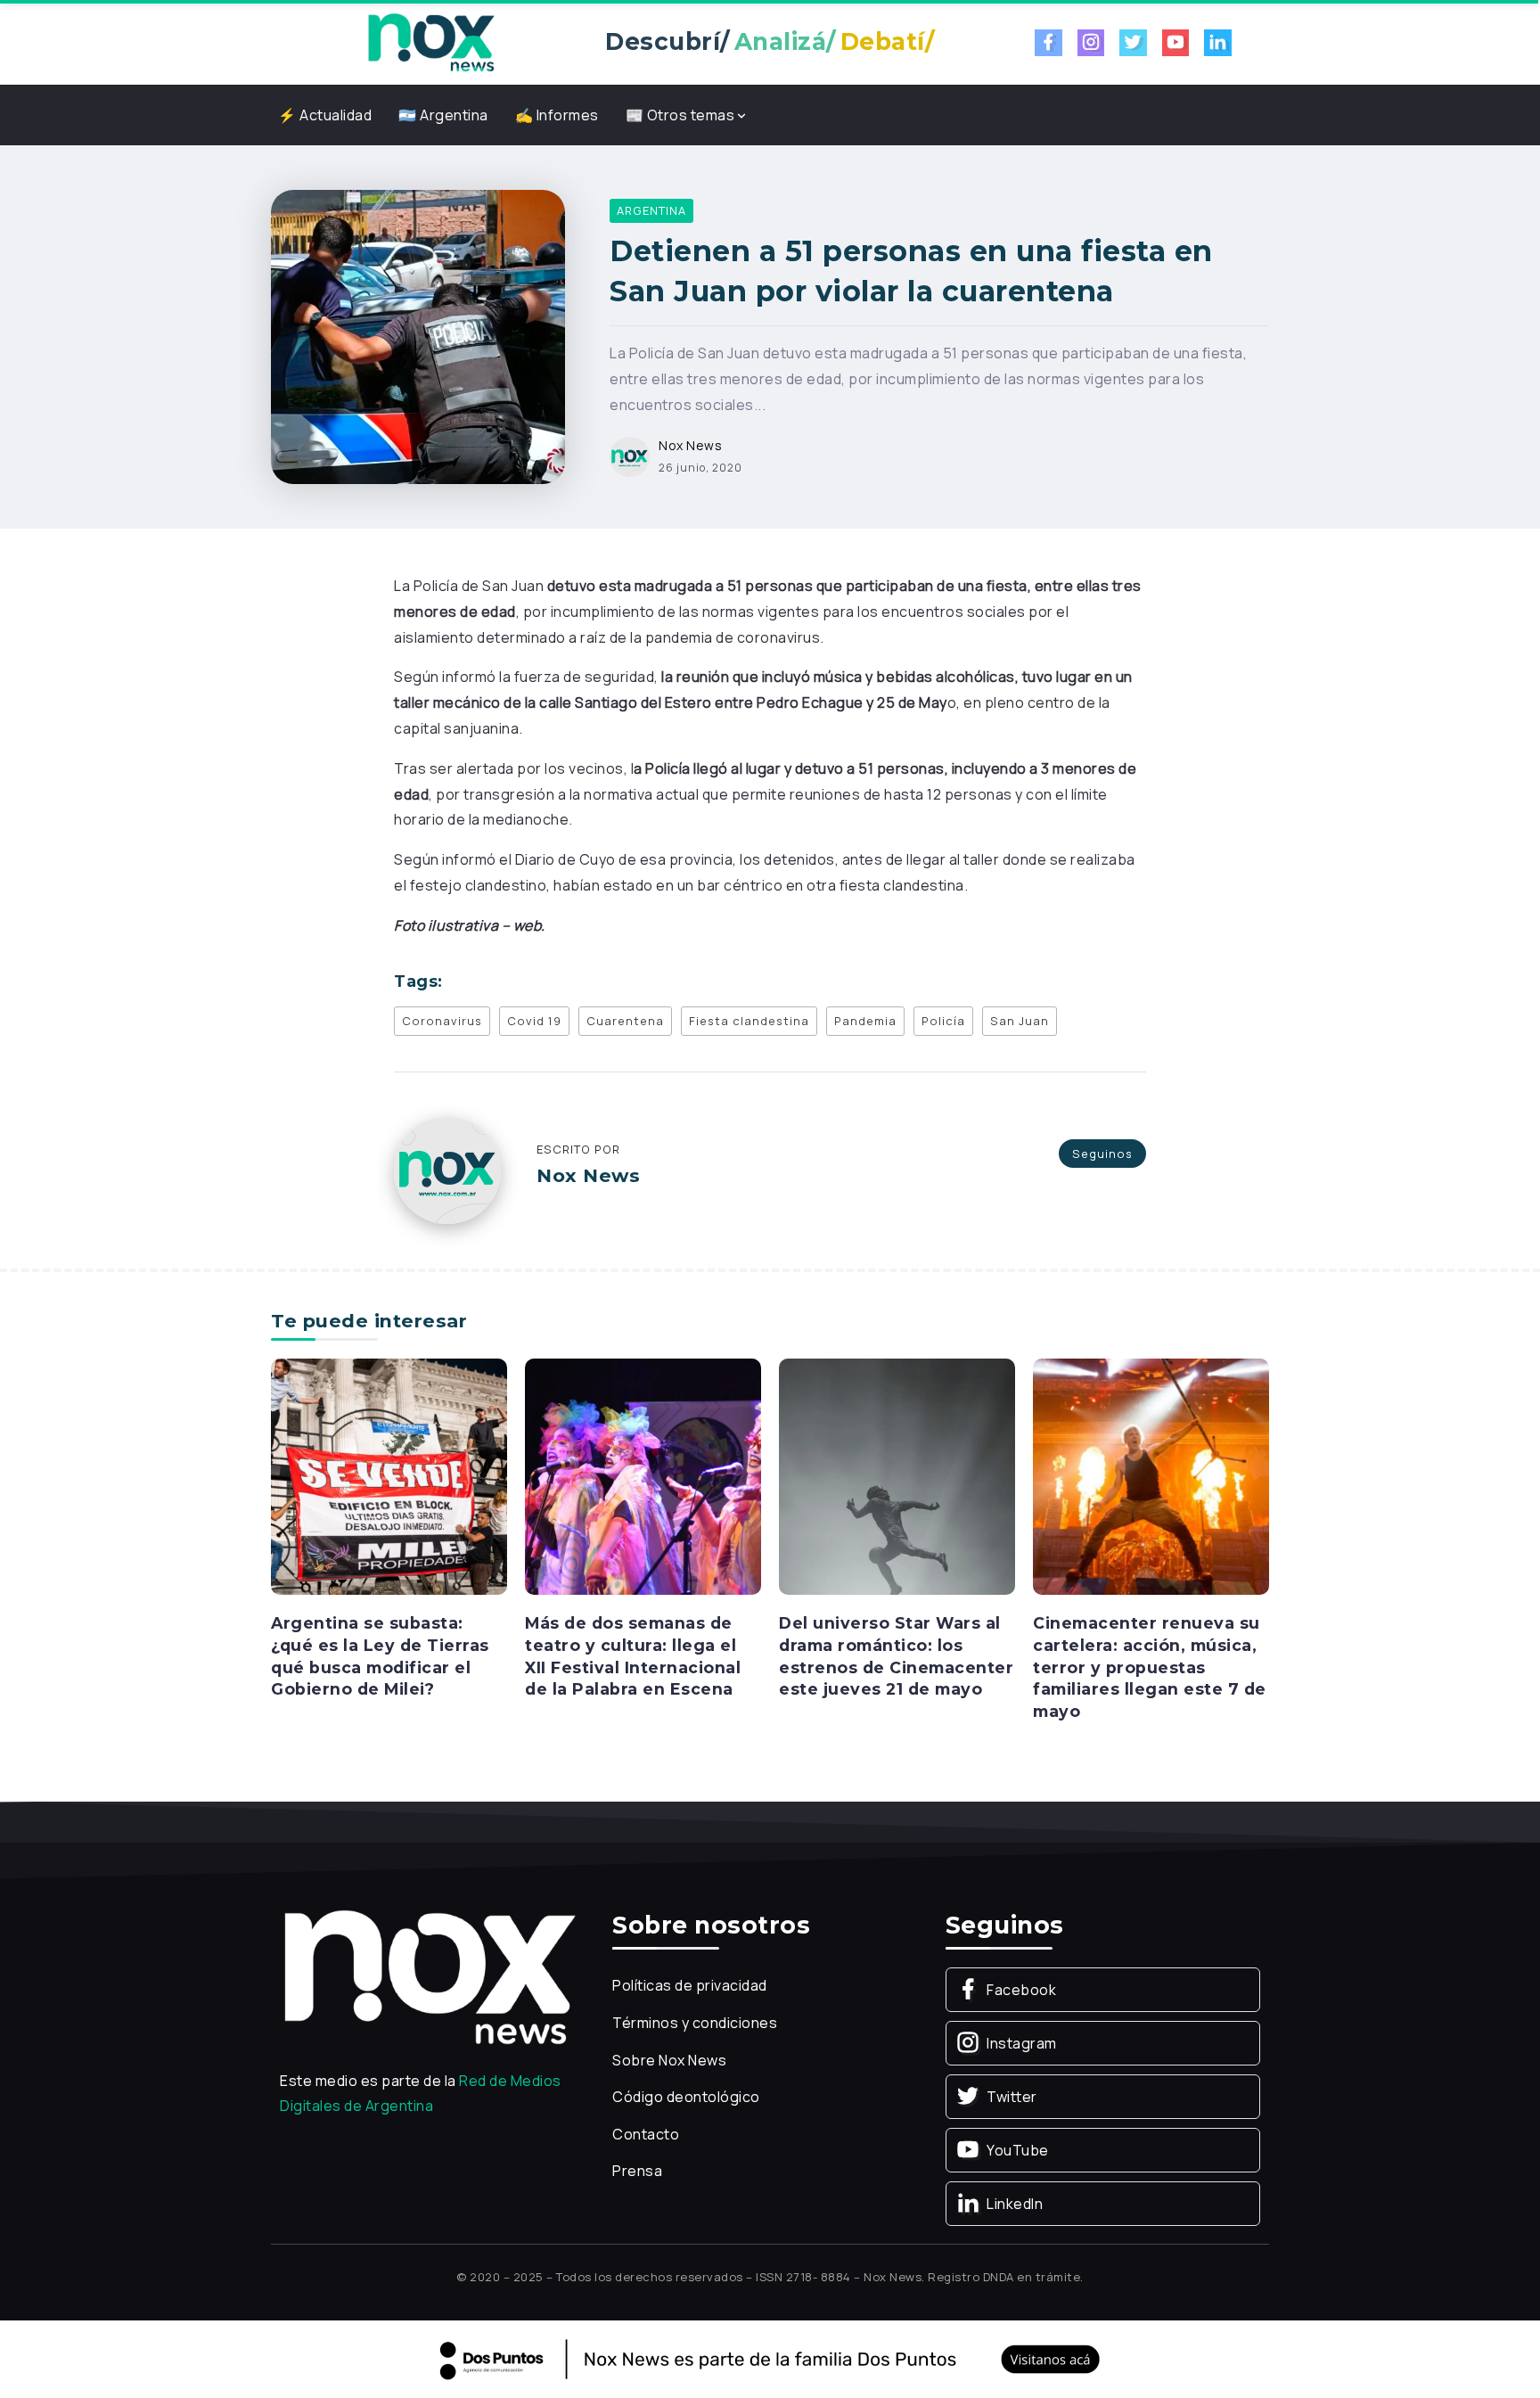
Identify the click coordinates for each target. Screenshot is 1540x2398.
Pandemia (865, 1021)
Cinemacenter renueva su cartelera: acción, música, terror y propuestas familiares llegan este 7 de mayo (1150, 1667)
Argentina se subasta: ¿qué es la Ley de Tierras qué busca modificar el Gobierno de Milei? (380, 1656)
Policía (943, 1021)
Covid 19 (534, 1021)
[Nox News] (431, 41)
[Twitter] (1133, 43)
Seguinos (1102, 1154)
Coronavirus (442, 1021)
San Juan (1020, 1021)
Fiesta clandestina (749, 1021)
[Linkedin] (1218, 43)
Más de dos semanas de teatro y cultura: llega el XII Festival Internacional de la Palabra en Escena (633, 1656)
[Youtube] (1176, 43)
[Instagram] (1091, 43)
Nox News (690, 445)
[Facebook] (1049, 43)
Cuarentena (625, 1021)
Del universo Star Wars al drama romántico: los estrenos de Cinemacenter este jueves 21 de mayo (896, 1656)
